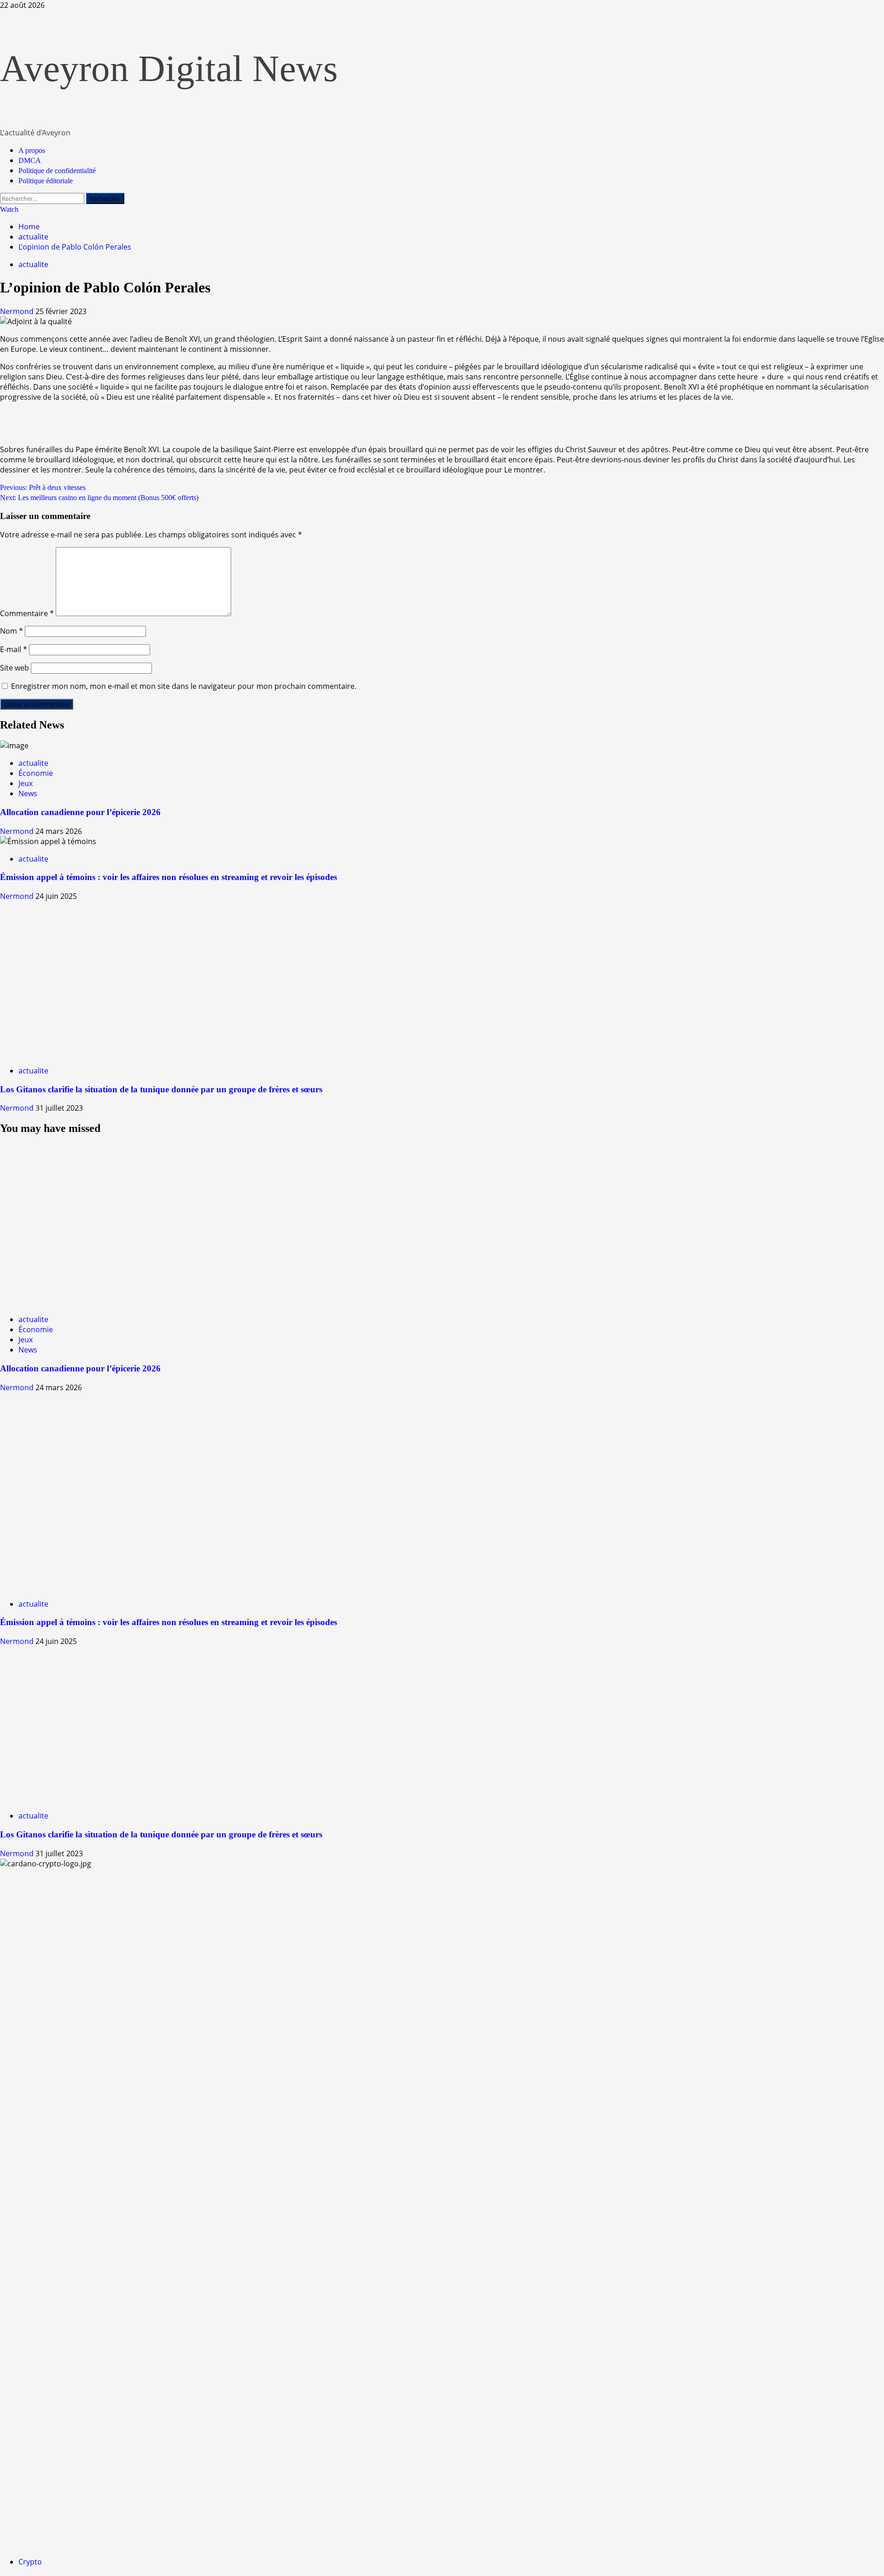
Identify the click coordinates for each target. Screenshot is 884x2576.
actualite (33, 264)
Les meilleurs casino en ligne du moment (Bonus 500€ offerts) (99, 498)
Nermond (18, 311)
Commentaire (27, 613)
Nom (12, 631)
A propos (32, 150)
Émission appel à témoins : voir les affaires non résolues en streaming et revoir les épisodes (169, 877)
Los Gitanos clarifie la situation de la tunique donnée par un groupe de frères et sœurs (161, 1089)
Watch (9, 209)
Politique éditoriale (46, 181)
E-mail (14, 649)
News (28, 793)
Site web (15, 668)
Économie (36, 773)
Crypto (30, 2562)
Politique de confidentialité (57, 171)
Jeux (26, 783)
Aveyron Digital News (169, 69)
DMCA (30, 160)
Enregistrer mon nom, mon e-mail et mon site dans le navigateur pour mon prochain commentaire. (184, 686)
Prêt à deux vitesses (43, 487)
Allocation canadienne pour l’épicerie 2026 (80, 812)
